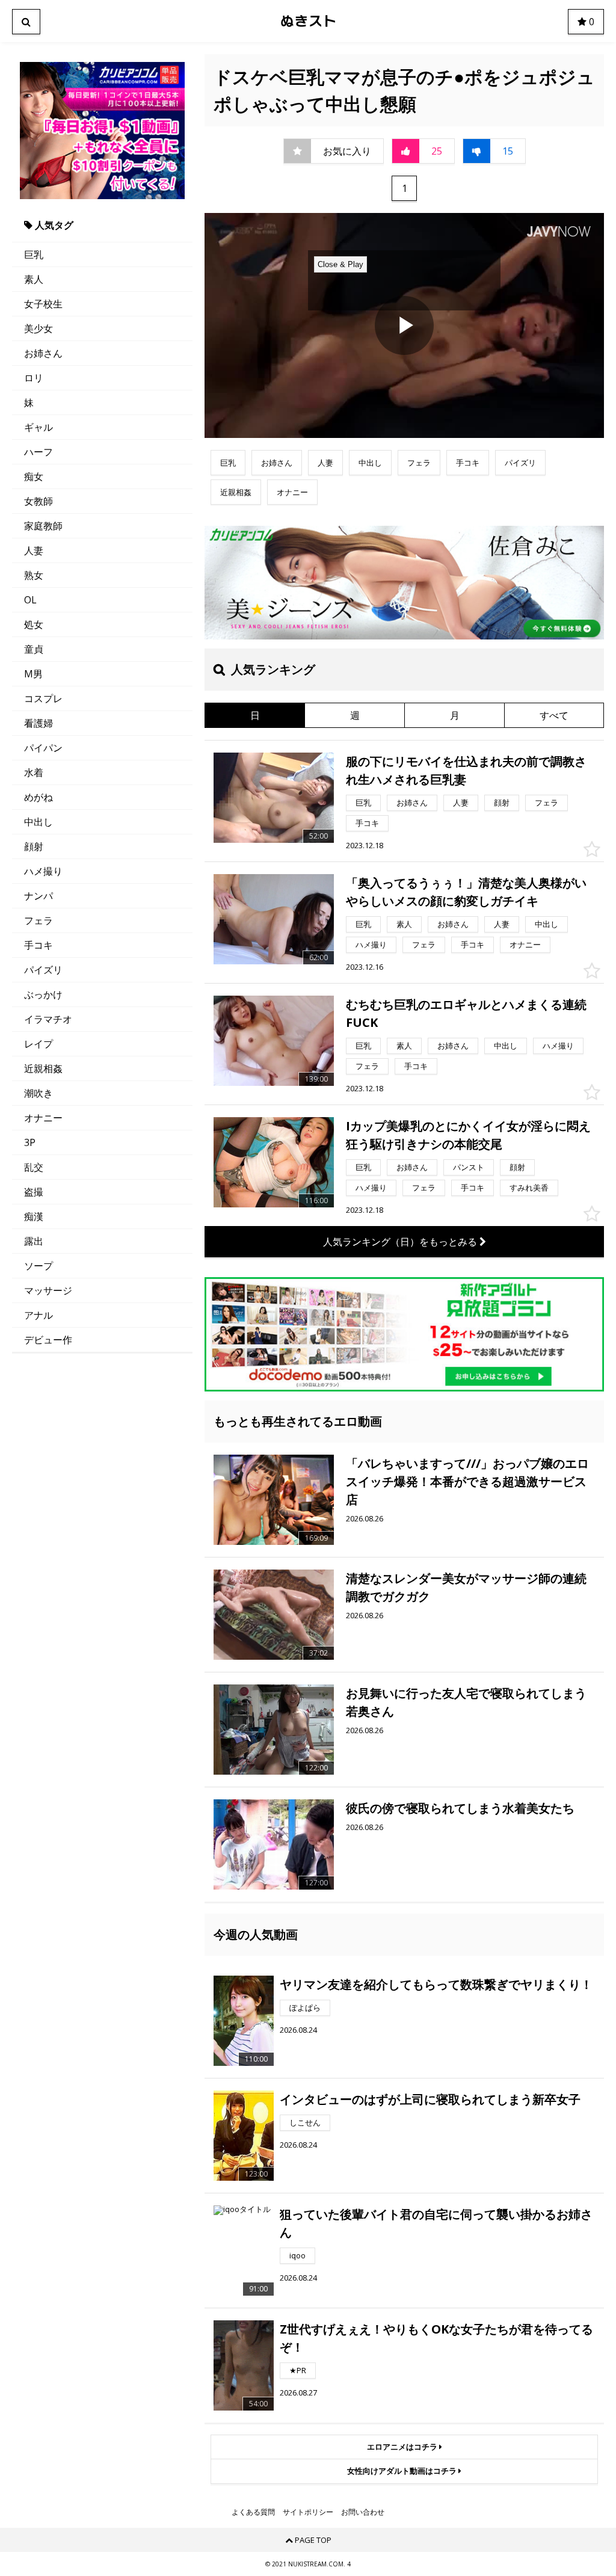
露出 (34, 1241)
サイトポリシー (308, 2512)
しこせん (305, 2122)
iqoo (297, 2255)
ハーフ (38, 452)
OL (30, 600)
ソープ (38, 1266)
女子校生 (43, 304)
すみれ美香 (529, 1188)
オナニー (43, 1118)
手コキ (38, 945)
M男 (33, 674)
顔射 (34, 846)
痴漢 (34, 1216)
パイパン (43, 748)
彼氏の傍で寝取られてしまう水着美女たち (460, 1808)
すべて (554, 715)
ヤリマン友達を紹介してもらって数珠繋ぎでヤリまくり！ (436, 1984)
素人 (34, 279)
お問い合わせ (363, 2512)
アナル (38, 1315)
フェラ (38, 920)
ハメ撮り (43, 871)
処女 (34, 624)
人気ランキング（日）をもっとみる (401, 1242)
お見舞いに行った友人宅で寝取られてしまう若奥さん (466, 1702)
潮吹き (38, 1093)
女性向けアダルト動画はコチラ (403, 2471)
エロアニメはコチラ (403, 2447)
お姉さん (43, 353)
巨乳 (34, 254)
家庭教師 (43, 526)
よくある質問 (253, 2512)
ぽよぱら (305, 2007)
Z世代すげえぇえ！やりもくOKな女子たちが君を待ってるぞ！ (436, 2338)
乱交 (34, 1167)
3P (30, 1142)
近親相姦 (43, 1068)
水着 (34, 772)
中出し (38, 822)
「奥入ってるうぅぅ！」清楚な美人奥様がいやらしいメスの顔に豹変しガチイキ (466, 892)
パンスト (469, 1167)
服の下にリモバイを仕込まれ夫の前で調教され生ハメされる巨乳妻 (466, 770)
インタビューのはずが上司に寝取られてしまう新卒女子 (430, 2099)
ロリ (34, 378)
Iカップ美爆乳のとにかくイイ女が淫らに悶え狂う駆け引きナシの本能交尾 (468, 1135)
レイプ (38, 1044)
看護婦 (38, 723)
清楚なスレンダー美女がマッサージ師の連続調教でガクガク (466, 1587)
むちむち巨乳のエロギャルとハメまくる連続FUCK (466, 1013)
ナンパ (38, 896)
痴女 (34, 476)
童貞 (34, 649)
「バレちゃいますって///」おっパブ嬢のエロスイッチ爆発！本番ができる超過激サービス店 (467, 1481)
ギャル (38, 427)
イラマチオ (48, 1019)
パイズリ (43, 970)
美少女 (38, 328)
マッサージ (48, 1290)
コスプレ (43, 698)
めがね (38, 797)
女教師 (38, 501)
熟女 (34, 575)
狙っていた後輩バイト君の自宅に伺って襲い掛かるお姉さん (436, 2223)
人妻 (34, 550)
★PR (298, 2370)
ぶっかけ (43, 994)
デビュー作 (48, 1340)
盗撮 (34, 1192)
